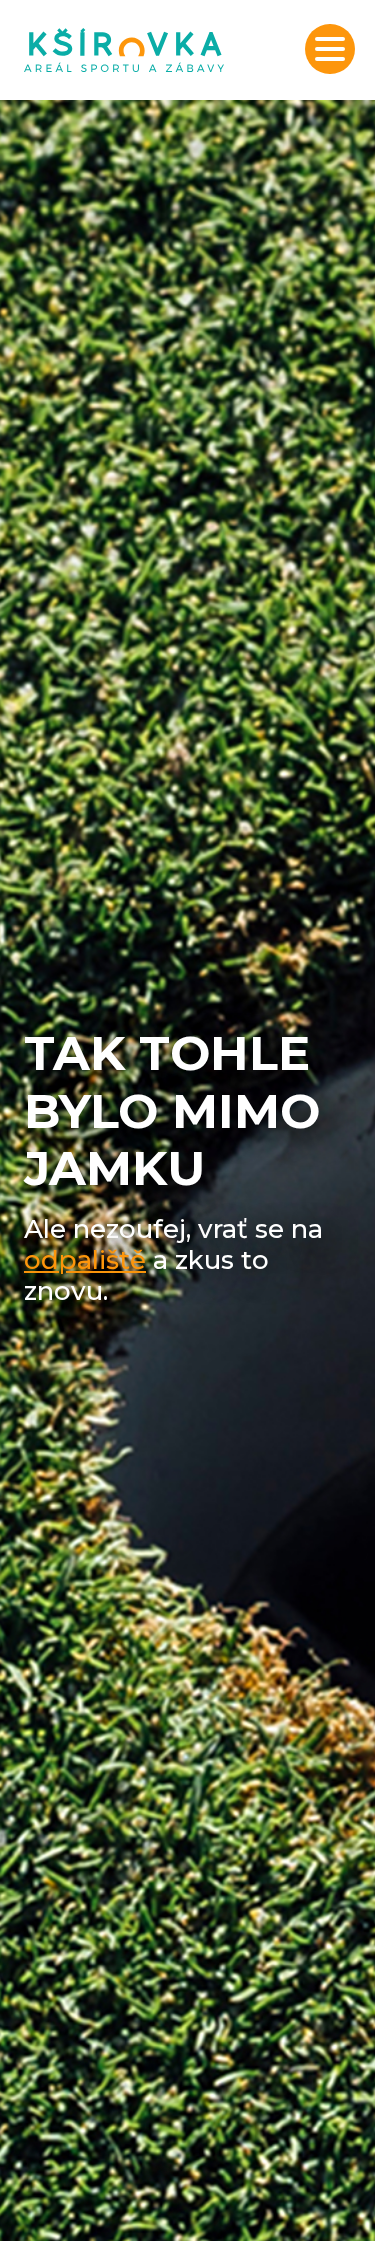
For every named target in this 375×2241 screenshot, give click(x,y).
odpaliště (85, 1260)
